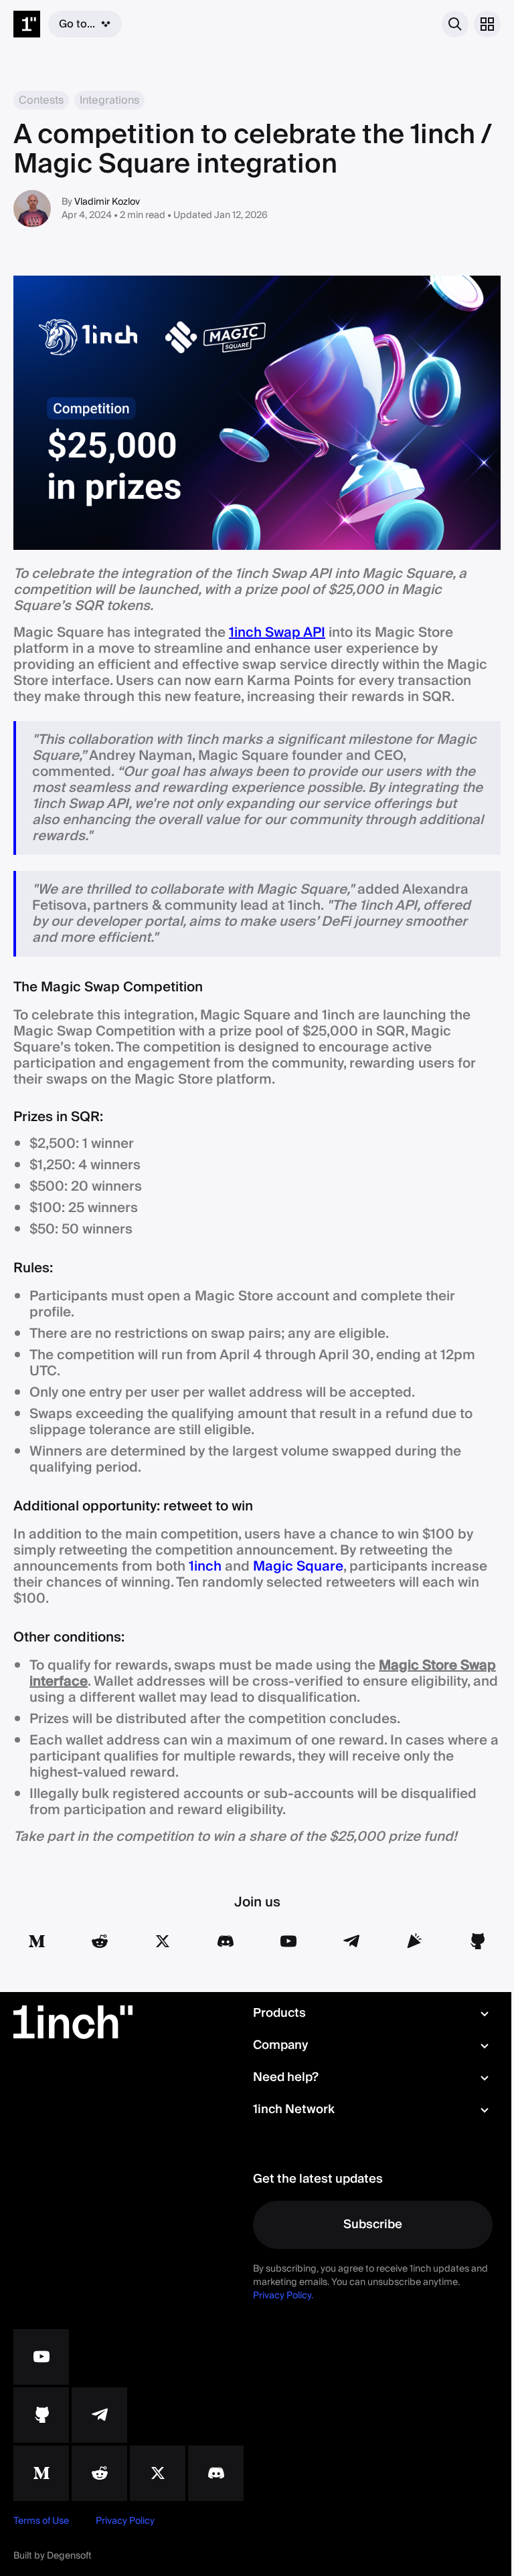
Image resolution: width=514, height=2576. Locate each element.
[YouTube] (288, 1941)
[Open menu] (487, 24)
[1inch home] (27, 24)
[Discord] (226, 1941)
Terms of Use (41, 2521)
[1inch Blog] (41, 2473)
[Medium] (37, 1941)
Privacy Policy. (283, 2296)
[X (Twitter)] (163, 1941)
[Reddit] (100, 1941)
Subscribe (373, 2224)
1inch (205, 1567)
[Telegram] (351, 1941)
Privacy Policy (125, 2521)
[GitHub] (477, 1941)
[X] (158, 2473)
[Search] (455, 24)
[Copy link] (414, 1941)
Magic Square (298, 1567)
